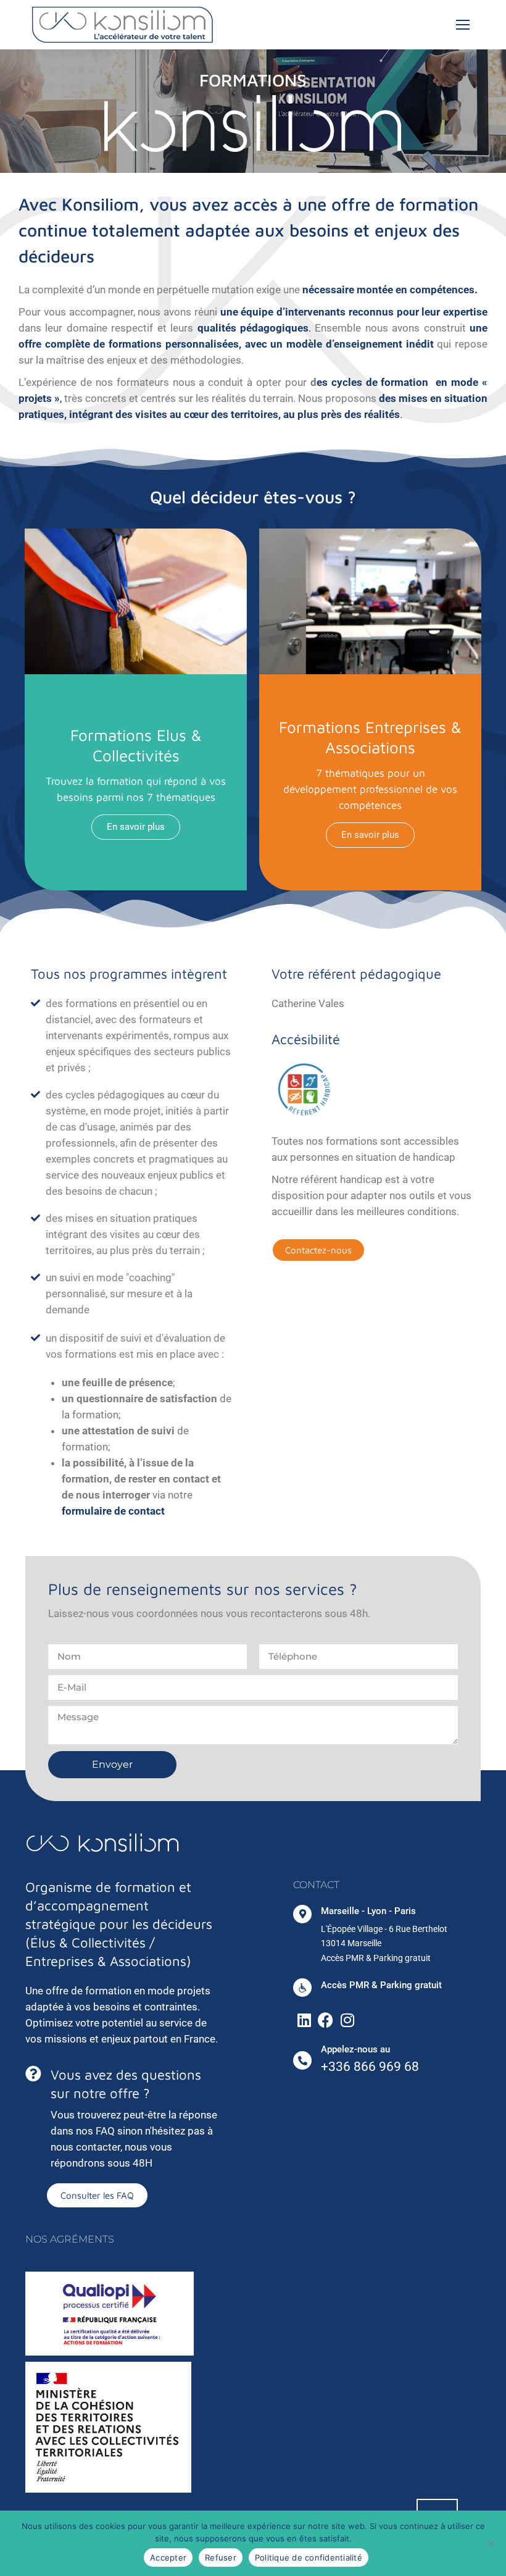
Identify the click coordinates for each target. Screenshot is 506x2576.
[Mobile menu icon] (463, 25)
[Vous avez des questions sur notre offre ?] (33, 2073)
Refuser (221, 2557)
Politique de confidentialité (309, 2557)
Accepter (168, 2557)
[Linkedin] (304, 2020)
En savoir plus (136, 827)
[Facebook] (326, 2020)
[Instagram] (347, 2020)
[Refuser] (491, 2543)
